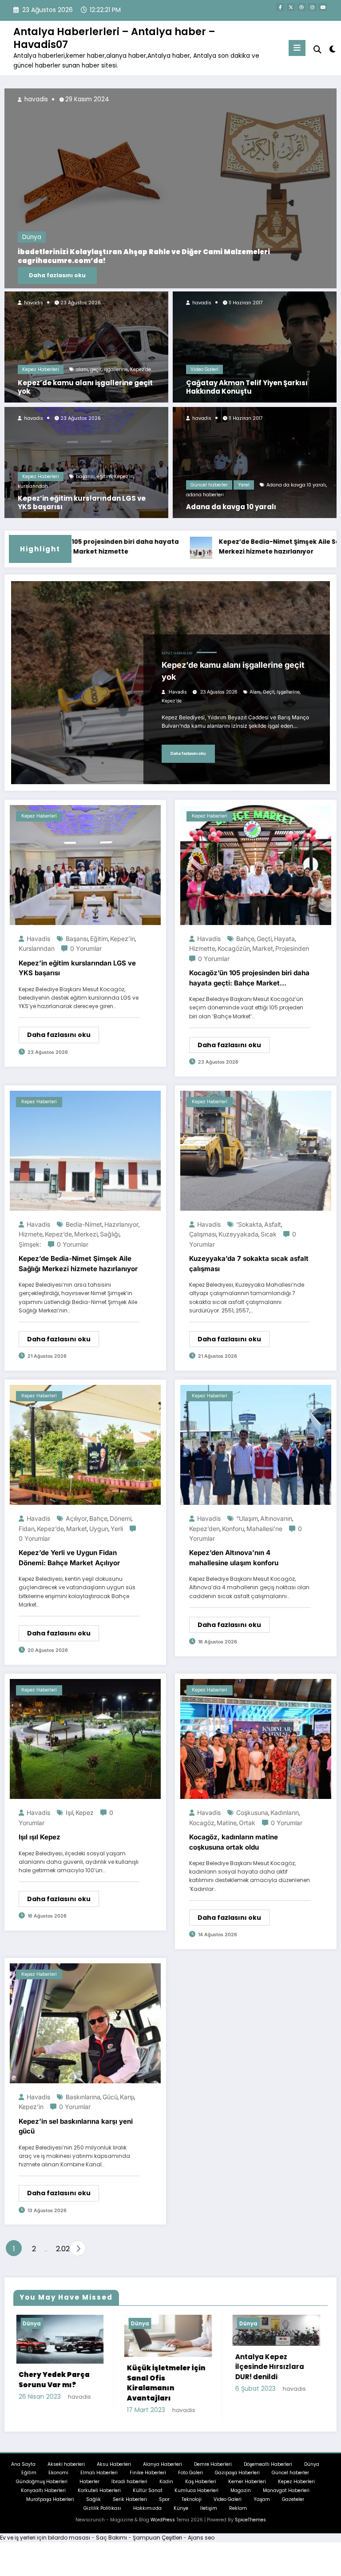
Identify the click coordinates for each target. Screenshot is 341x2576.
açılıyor (76, 1518)
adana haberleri (205, 495)
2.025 (61, 2249)
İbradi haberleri (129, 2489)
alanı (82, 369)
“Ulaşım (247, 1518)
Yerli (117, 1529)
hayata (284, 939)
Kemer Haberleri (247, 2489)
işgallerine (116, 369)
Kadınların (285, 1812)
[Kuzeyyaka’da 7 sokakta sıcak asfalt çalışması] (256, 1150)
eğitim (104, 477)
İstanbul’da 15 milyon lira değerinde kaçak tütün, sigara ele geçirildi (164, 2387)
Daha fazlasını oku (57, 275)
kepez (85, 1812)
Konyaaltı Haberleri (43, 2498)
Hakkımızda (147, 2515)
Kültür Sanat (148, 2498)
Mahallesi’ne (264, 1529)
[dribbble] (301, 7)
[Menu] (297, 48)
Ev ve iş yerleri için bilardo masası (45, 2545)
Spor (164, 2506)
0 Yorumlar (86, 948)
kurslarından (33, 486)
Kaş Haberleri (201, 2489)
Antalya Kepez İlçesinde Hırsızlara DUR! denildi (52, 2367)
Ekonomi (58, 2480)
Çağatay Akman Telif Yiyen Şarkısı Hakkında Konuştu (247, 387)
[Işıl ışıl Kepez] (85, 1739)
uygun (99, 1529)
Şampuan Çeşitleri (157, 2545)
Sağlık (93, 2506)
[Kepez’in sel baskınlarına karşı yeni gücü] (85, 2023)
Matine (227, 1823)
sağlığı (110, 1234)
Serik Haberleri (130, 2506)
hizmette (202, 948)
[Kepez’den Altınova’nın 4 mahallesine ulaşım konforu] (256, 1444)
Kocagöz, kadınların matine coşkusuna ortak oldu (234, 1842)
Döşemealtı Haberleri (268, 2471)
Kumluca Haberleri (196, 2498)
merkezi (86, 1234)
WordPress (163, 2527)
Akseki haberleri (66, 2471)
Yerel (244, 485)
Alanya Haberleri (163, 2471)
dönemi (121, 1518)
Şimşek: (30, 1244)
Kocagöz (202, 1823)
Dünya (32, 246)
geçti (264, 939)
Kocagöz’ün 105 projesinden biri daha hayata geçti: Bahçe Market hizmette (249, 978)
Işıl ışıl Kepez (40, 1837)
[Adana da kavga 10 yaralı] (255, 462)
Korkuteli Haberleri (99, 2498)
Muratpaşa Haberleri (50, 2506)
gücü (110, 2097)
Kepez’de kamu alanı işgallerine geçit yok (85, 387)
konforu (233, 1529)
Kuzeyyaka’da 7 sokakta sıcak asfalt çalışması (249, 1264)
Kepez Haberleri (41, 369)
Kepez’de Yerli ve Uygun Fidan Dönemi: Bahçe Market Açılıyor (69, 1558)
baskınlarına (83, 2097)
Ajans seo (201, 2545)
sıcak (269, 1234)
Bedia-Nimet (84, 1224)
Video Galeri (204, 369)
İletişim (209, 2515)
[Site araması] (317, 50)
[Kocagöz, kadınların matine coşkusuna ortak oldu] (256, 1739)
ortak (247, 1823)
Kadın (166, 2489)
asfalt (273, 1224)
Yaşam (262, 2506)
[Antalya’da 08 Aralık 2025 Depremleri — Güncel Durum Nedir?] (170, 188)
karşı (127, 2097)
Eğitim (29, 2480)
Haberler (89, 2489)
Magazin (241, 2498)
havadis (33, 303)
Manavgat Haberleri (286, 2498)
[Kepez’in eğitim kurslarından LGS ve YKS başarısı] (86, 462)
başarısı (85, 477)
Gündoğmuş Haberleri (42, 2489)
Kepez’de (141, 369)
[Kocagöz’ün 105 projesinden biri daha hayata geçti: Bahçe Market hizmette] (256, 864)
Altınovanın (276, 1518)
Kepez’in (124, 477)
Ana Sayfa (23, 2471)
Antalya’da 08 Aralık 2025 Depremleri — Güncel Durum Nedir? (127, 261)
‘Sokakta (249, 1224)
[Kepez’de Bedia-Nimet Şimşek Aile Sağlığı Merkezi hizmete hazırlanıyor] (85, 1150)
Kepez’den (204, 1529)
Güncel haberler (209, 485)
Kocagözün (234, 948)
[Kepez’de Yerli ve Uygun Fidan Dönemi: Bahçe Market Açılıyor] (85, 1444)
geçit (96, 369)
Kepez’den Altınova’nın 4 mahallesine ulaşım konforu (234, 1558)
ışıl (69, 1812)
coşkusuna (252, 1812)
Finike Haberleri (148, 2480)
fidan (27, 1529)
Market (263, 948)
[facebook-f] (280, 7)
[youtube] (323, 7)
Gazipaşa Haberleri (237, 2480)
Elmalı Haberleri (99, 2480)
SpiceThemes (250, 2527)
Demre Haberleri (213, 2471)
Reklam (238, 2515)
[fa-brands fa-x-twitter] (291, 7)
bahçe (245, 939)
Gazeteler (293, 2506)
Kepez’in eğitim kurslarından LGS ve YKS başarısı (82, 503)
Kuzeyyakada (238, 1234)
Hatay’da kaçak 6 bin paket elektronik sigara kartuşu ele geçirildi (272, 2390)
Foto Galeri (190, 2480)
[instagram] (312, 7)
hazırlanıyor (121, 1224)
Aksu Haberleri (114, 2471)
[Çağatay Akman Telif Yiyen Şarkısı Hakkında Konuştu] (255, 346)
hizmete (31, 1234)
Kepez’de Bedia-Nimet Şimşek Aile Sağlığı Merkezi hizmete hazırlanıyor (212, 547)
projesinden (292, 948)
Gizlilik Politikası (102, 2515)
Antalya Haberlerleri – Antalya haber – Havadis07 (114, 38)
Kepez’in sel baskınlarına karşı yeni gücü (76, 2126)
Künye (181, 2515)
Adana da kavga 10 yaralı (296, 485)
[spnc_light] (332, 49)
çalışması (203, 1234)
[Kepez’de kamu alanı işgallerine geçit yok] (86, 346)
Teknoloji (192, 2506)
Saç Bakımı (111, 2545)
